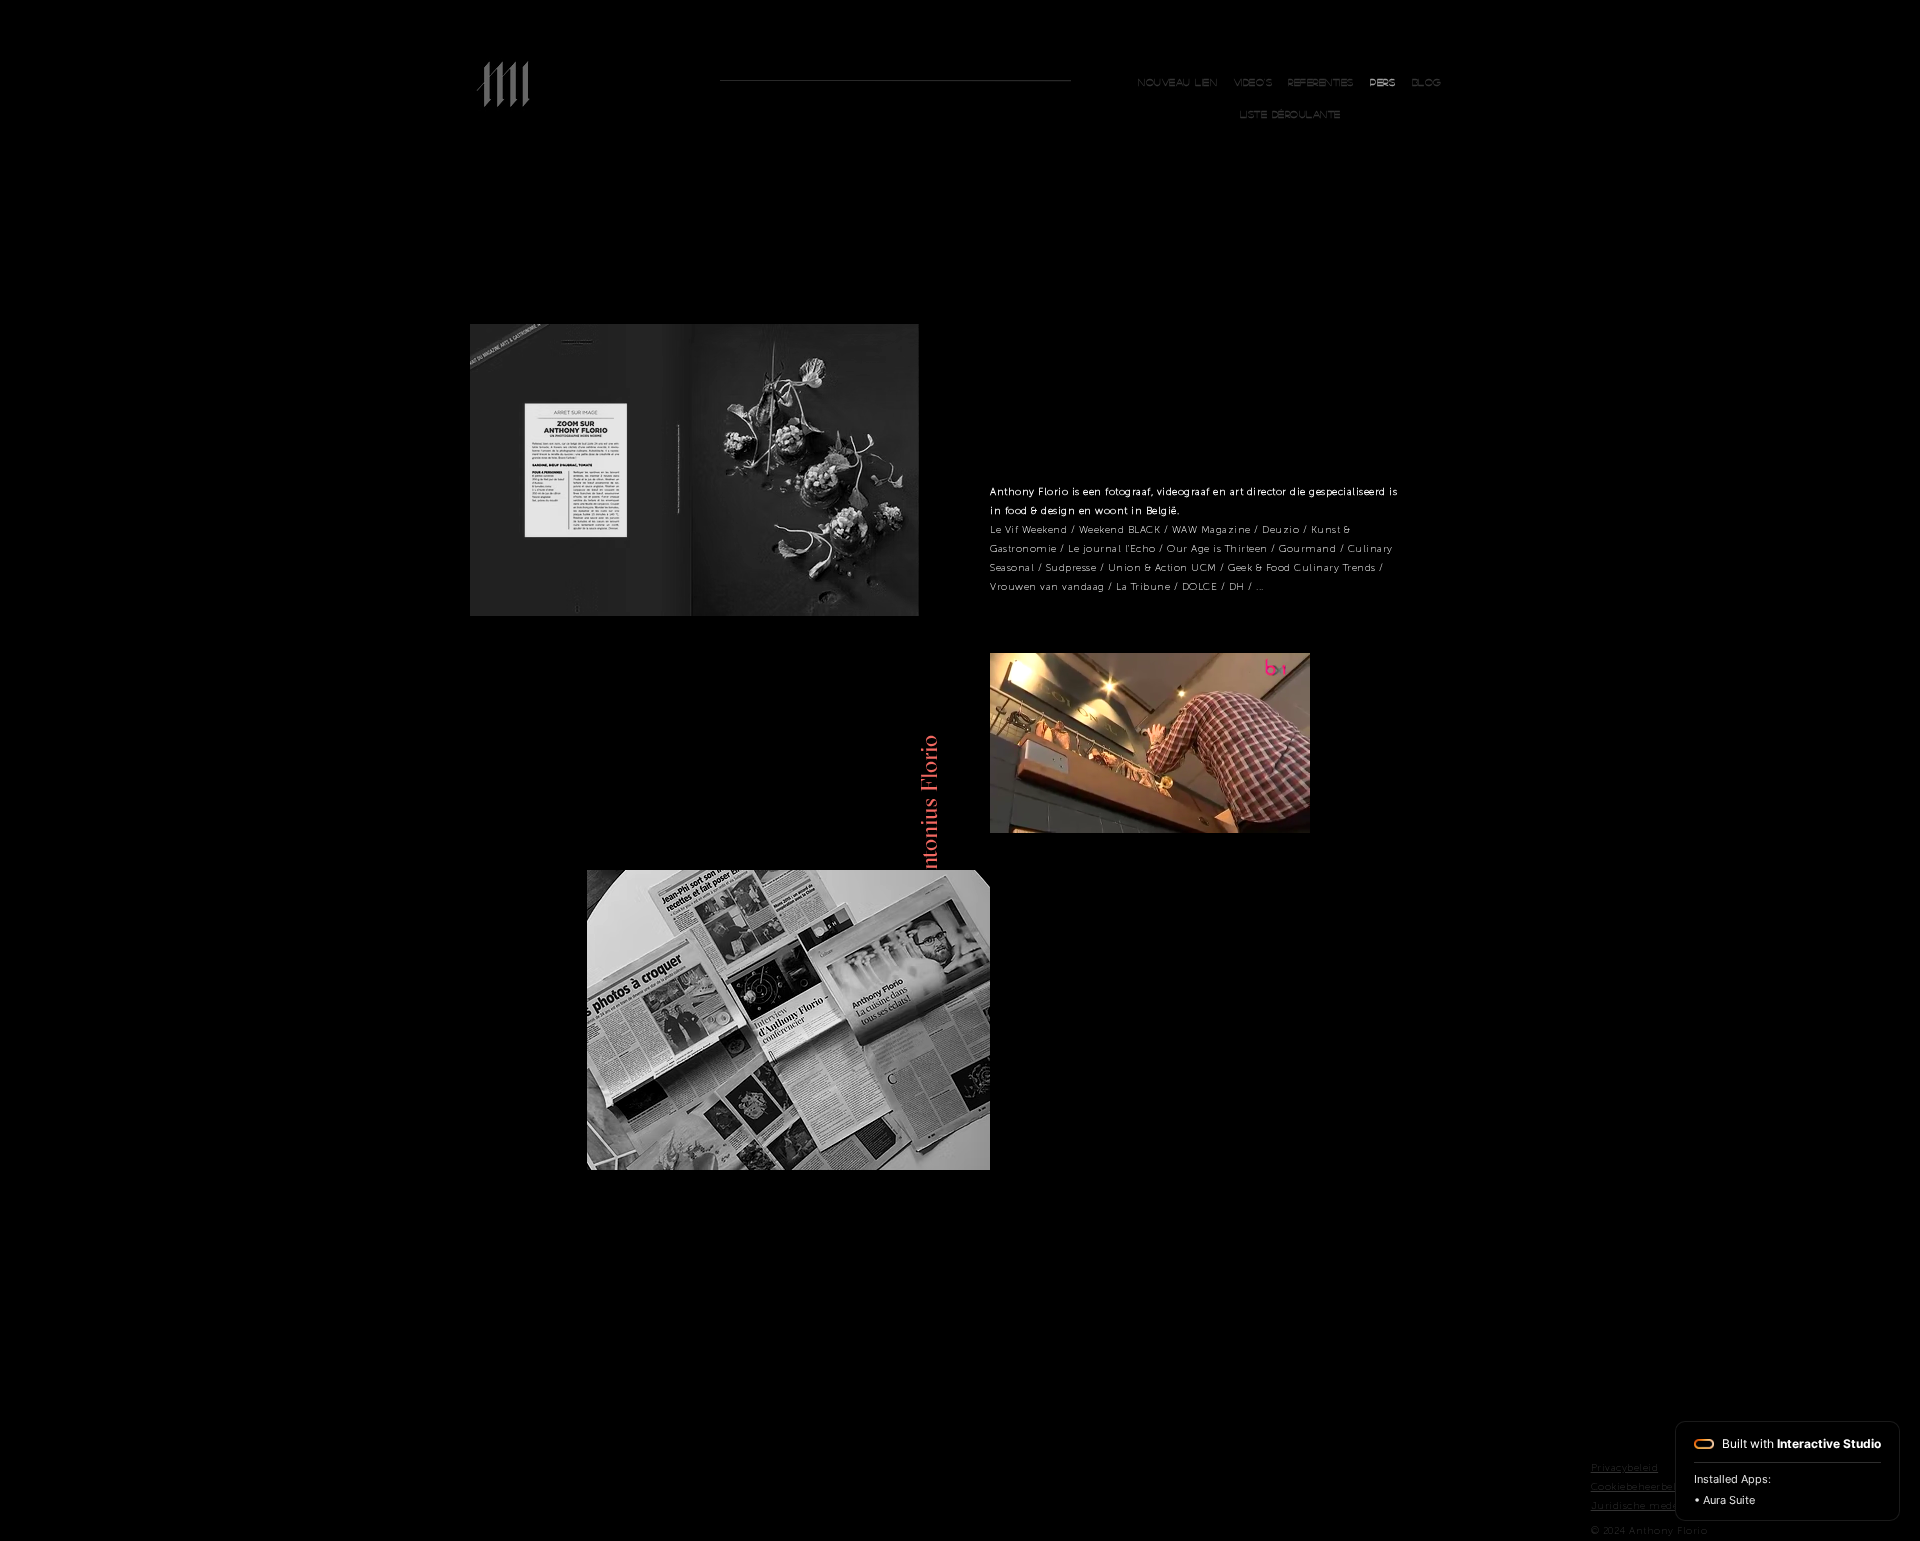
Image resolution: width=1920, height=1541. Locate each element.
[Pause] (1016, 806)
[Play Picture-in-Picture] (1249, 806)
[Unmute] (1050, 806)
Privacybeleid (1625, 1468)
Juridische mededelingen (1658, 1506)
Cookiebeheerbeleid (1641, 1487)
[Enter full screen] (1283, 806)
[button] (1290, 114)
